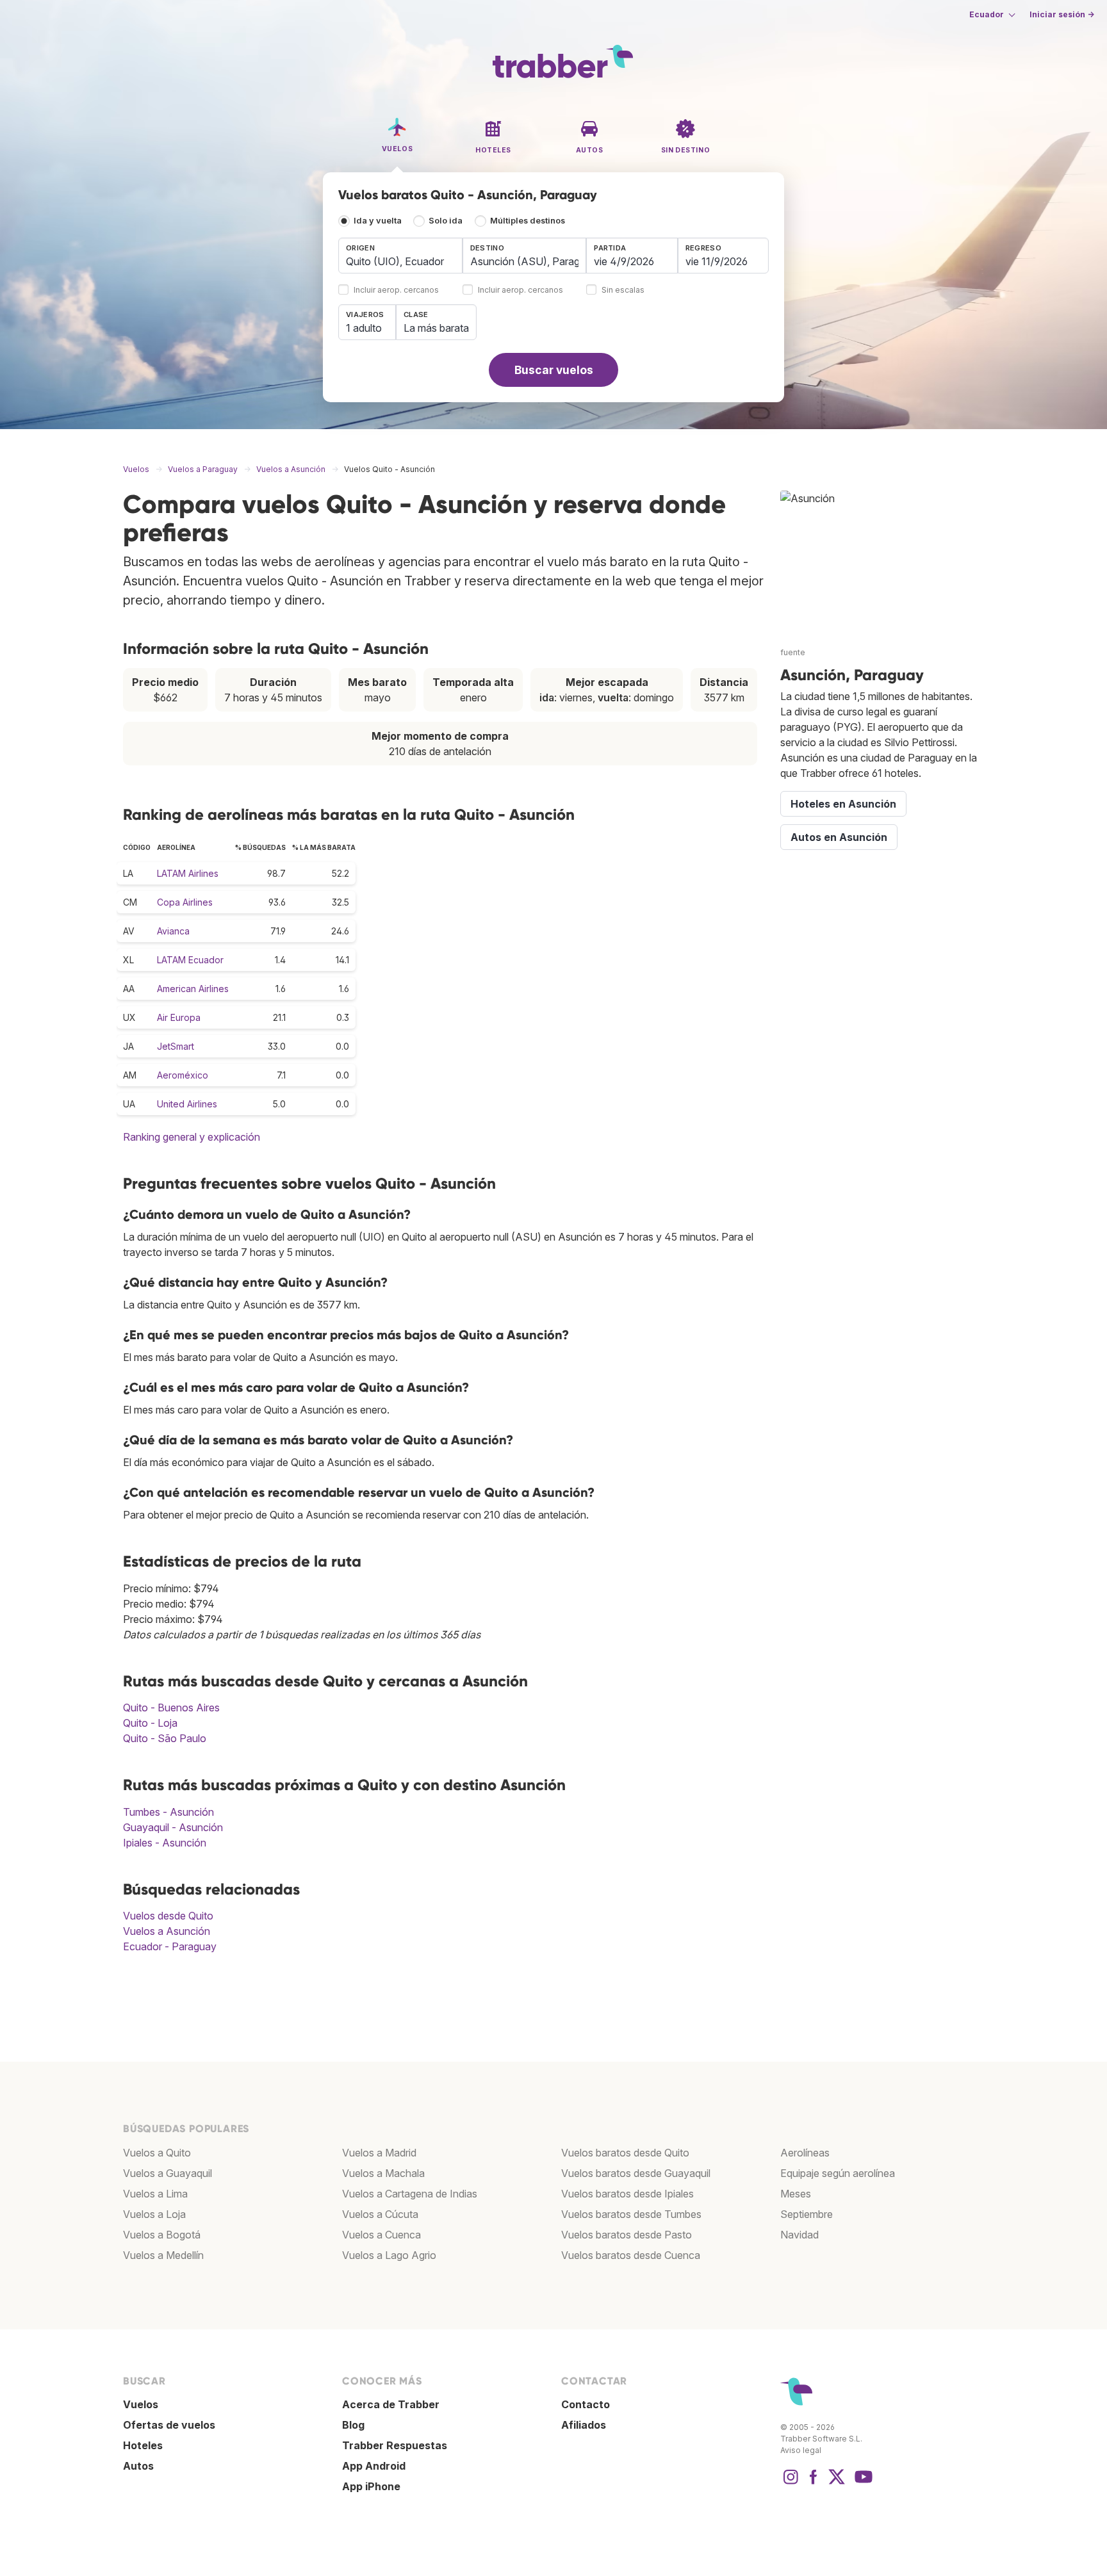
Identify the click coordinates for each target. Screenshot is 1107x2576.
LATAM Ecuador (190, 960)
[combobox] (400, 256)
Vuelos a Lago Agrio (389, 2255)
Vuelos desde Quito (168, 1916)
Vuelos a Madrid (379, 2153)
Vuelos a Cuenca (381, 2235)
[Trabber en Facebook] (814, 2483)
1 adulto (364, 328)
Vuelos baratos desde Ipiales (627, 2194)
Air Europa (179, 1017)
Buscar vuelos (554, 370)
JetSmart (176, 1046)
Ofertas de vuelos (169, 2425)
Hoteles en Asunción (843, 804)
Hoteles (143, 2445)
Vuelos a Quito (157, 2153)
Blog (353, 2425)
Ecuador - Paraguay (170, 1946)
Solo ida (446, 221)
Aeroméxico (183, 1075)
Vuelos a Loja (154, 2214)
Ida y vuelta (378, 221)
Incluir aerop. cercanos (396, 290)
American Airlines (193, 989)
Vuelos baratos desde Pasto (627, 2235)
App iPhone (371, 2486)
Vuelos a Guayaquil (168, 2173)
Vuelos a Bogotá (162, 2235)
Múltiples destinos (528, 221)
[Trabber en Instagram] (791, 2483)
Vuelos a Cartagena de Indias (410, 2194)
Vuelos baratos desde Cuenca (631, 2255)
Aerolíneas (805, 2153)
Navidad (799, 2235)
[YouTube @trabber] (862, 2483)
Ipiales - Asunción (165, 1843)
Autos (138, 2466)
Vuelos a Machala (383, 2173)
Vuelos (141, 2404)
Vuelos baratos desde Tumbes (631, 2214)
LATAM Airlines (188, 873)
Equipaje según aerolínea (838, 2173)
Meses (796, 2194)
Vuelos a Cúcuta (380, 2214)
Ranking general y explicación (192, 1137)
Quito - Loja (150, 1723)
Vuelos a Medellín (163, 2255)
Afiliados (584, 2425)
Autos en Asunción (839, 837)
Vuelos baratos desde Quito (625, 2153)
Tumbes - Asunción (168, 1812)
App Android (374, 2466)
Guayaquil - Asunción (173, 1827)
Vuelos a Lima (155, 2194)
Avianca (173, 931)
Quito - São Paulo (165, 1738)
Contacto (586, 2404)
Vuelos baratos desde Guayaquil (636, 2173)
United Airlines (187, 1104)
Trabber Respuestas (395, 2445)
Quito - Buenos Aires (171, 1708)
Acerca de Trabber (391, 2404)
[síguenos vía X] (837, 2483)
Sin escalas (623, 290)
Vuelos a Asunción (167, 1931)
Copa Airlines (185, 902)
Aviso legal (801, 2450)
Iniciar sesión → (1062, 14)
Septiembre (807, 2214)
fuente (793, 652)
